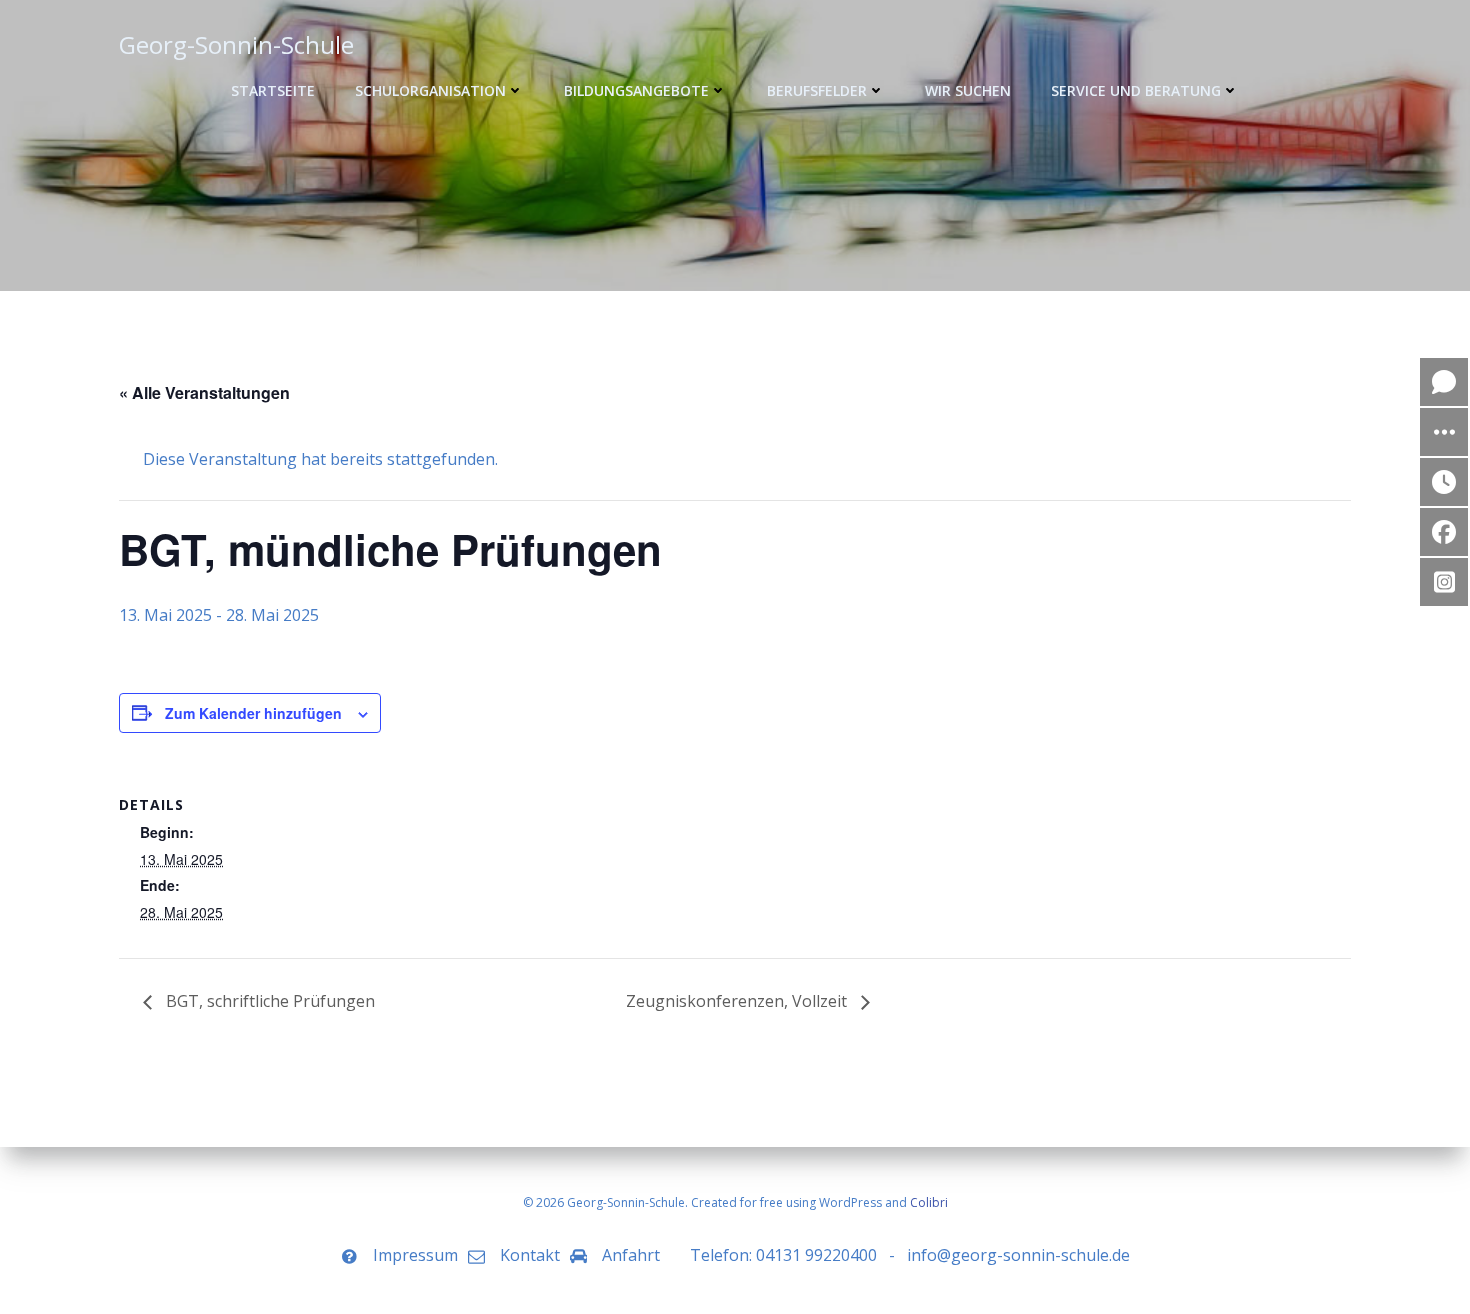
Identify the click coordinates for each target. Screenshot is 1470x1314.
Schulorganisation (430, 90)
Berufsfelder (817, 90)
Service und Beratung (1136, 90)
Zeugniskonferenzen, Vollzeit (738, 1001)
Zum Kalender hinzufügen (253, 713)
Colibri (929, 1202)
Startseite (273, 90)
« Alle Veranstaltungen (204, 392)
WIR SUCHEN (968, 90)
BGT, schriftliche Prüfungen (268, 1001)
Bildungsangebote (636, 90)
